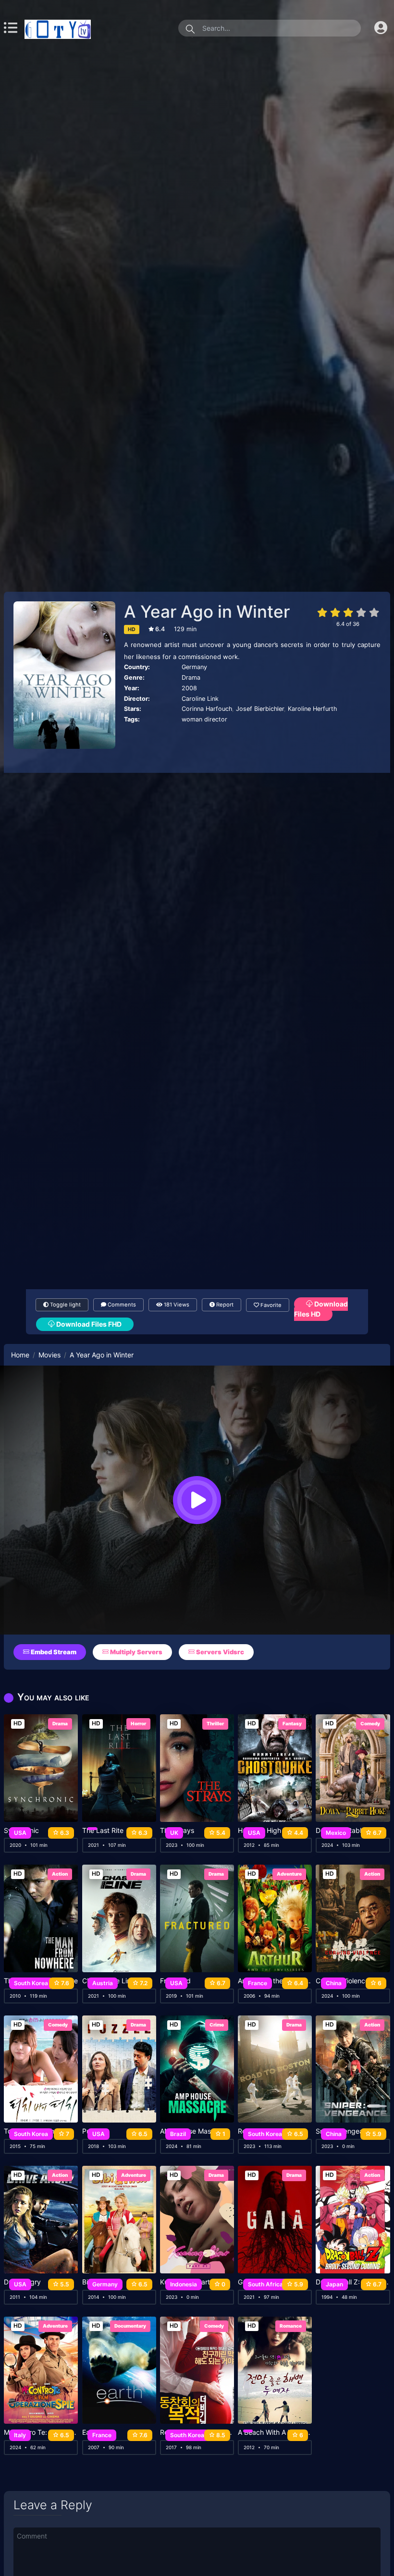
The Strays (177, 1831)
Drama (191, 678)
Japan (334, 2284)
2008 (189, 688)
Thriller (215, 1723)
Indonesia (184, 2284)
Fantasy (292, 1723)
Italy (20, 2435)
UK (174, 1833)
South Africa (265, 2284)
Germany (194, 667)
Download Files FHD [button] (88, 1324)
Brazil (178, 2134)
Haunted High (259, 1831)
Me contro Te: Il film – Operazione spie (41, 2432)
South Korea (31, 1983)
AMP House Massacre (194, 2131)
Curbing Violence (342, 1981)
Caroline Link (200, 699)
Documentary (130, 2326)
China (334, 1983)
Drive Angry (22, 2282)
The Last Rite (103, 1831)
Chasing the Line (108, 1981)
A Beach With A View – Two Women (275, 2432)
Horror (138, 1723)
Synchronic (21, 1831)
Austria (103, 1983)
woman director (204, 719)
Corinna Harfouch (207, 709)
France (258, 1983)
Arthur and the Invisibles (275, 1981)
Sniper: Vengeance (345, 2131)
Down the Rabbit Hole (350, 1831)
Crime (217, 2025)
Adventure (289, 1874)
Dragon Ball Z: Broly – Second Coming (353, 2282)
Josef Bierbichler (260, 709)
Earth (90, 2432)
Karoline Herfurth (312, 709)
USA (20, 1833)
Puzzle (93, 2131)
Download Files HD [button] (321, 1309)
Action (60, 1874)
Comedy (370, 1723)
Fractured (175, 1981)
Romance (291, 2326)
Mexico (336, 1833)
